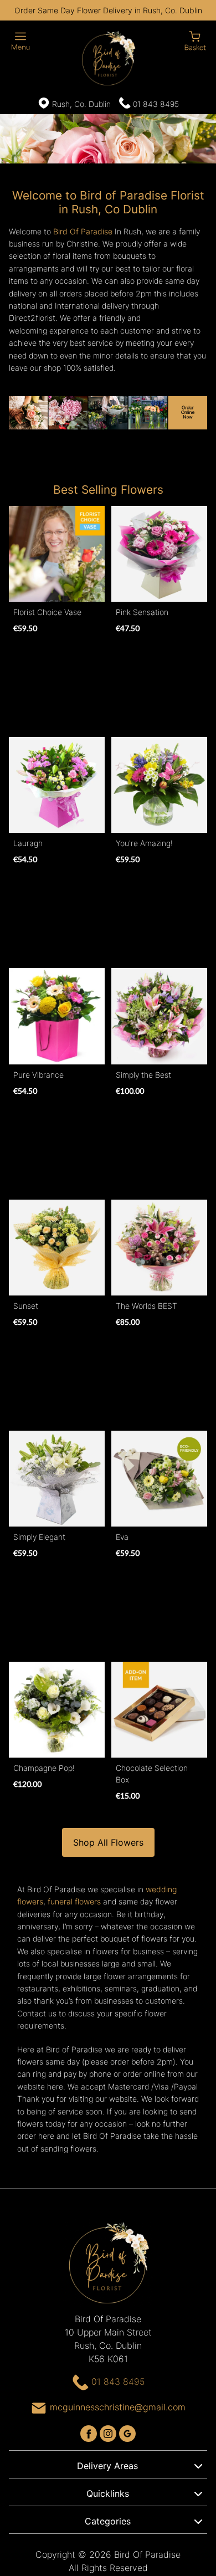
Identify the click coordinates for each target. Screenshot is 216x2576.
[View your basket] (195, 40)
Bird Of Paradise (83, 231)
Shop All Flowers (108, 1842)
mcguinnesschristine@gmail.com (118, 2407)
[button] (108, 2464)
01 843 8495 (156, 104)
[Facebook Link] (90, 2432)
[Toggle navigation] (21, 41)
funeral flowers (74, 1901)
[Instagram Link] (109, 2432)
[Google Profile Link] (127, 2432)
